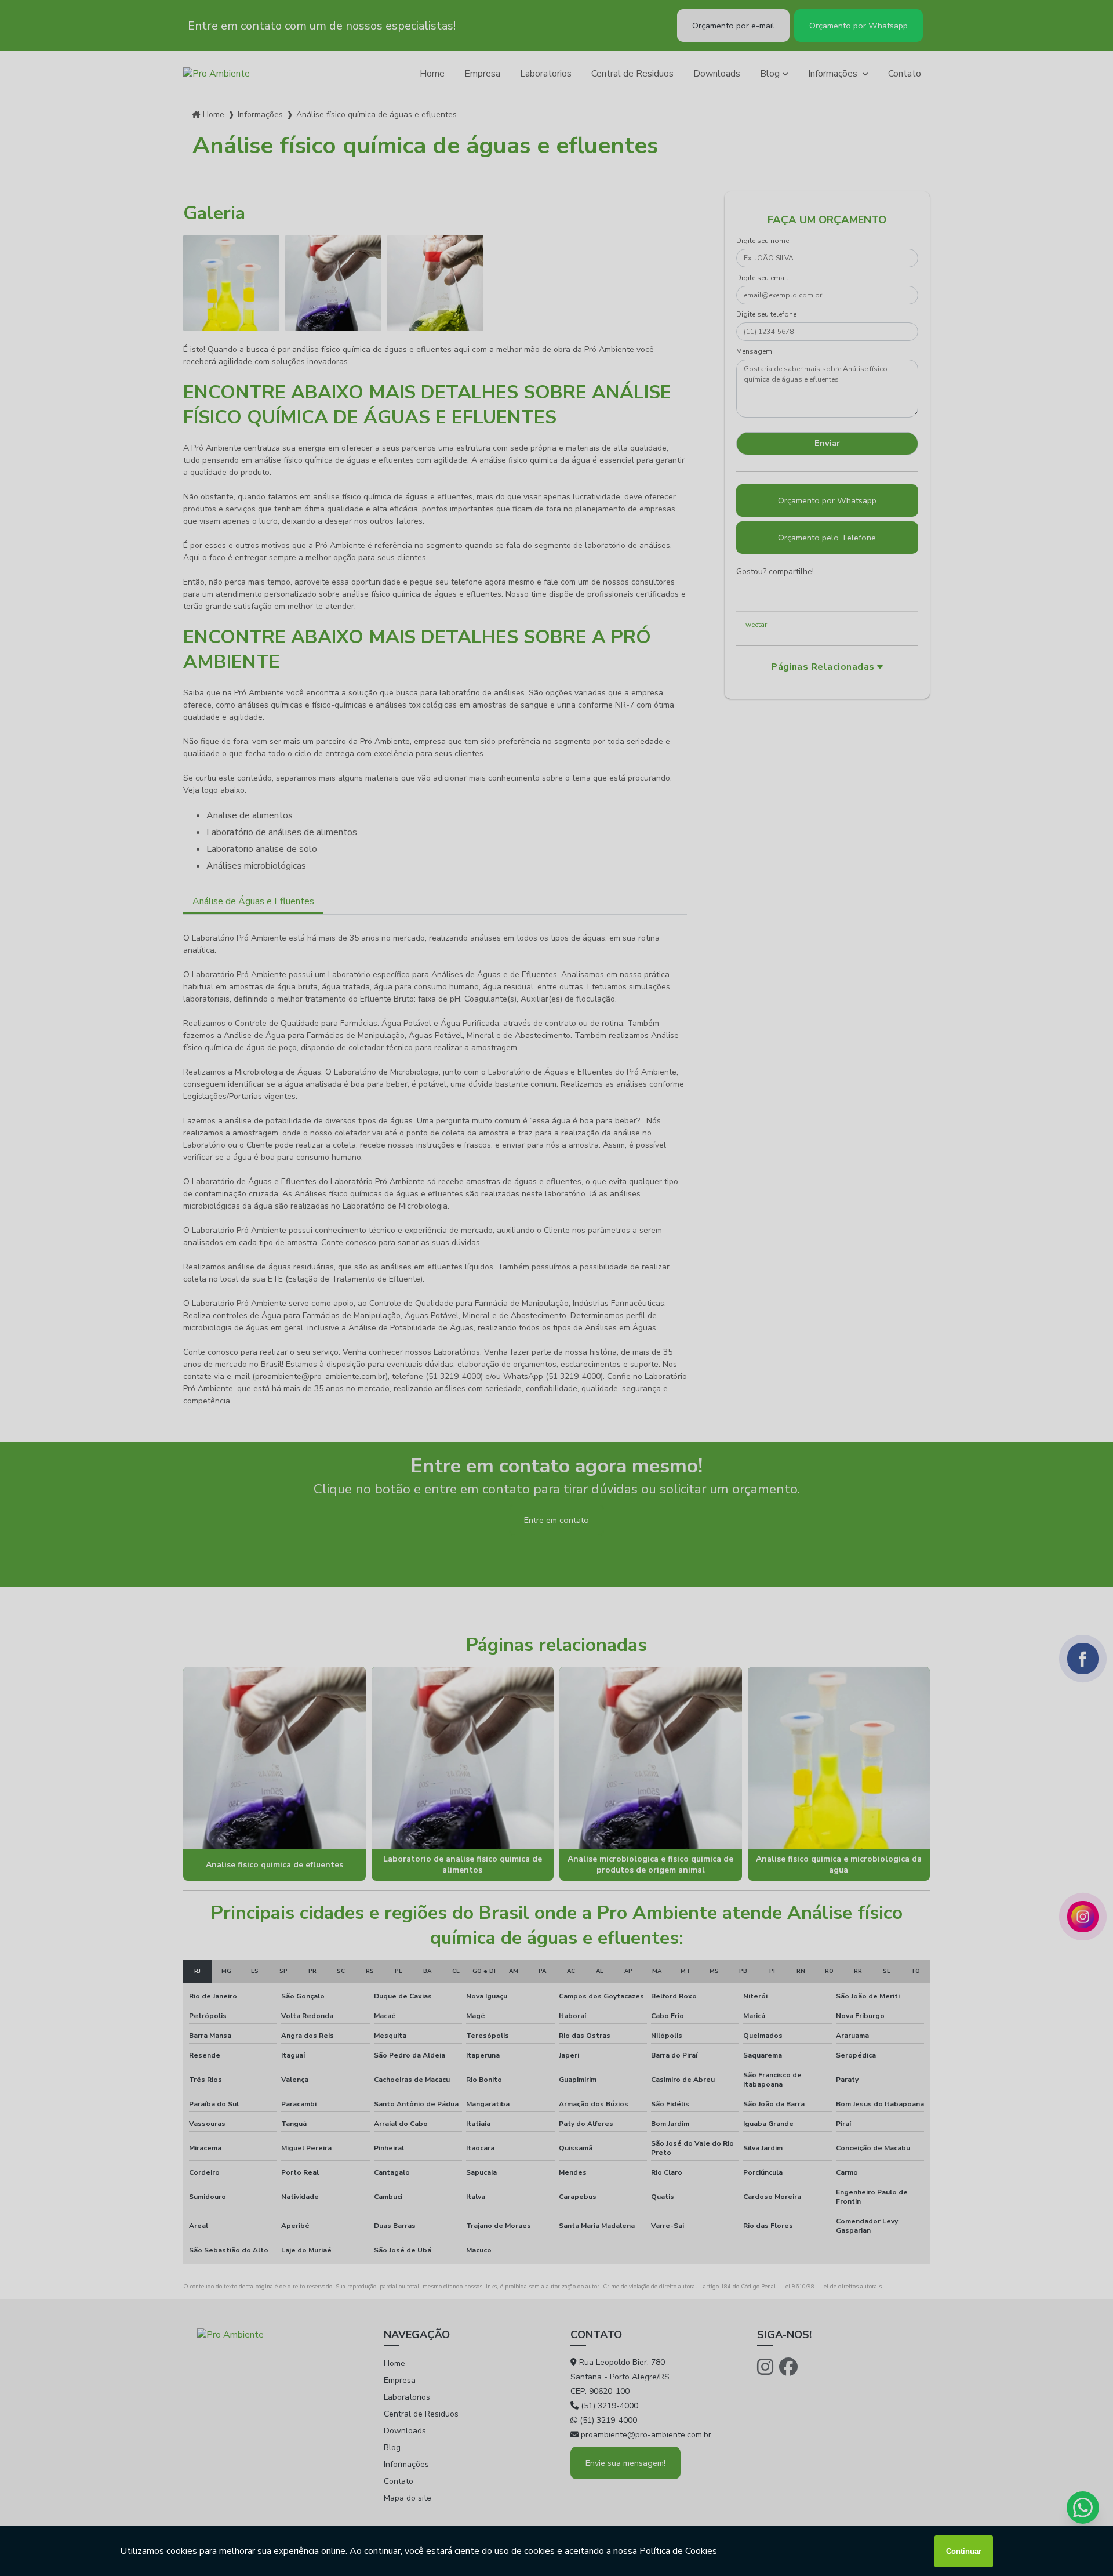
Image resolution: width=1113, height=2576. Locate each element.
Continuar (964, 2551)
